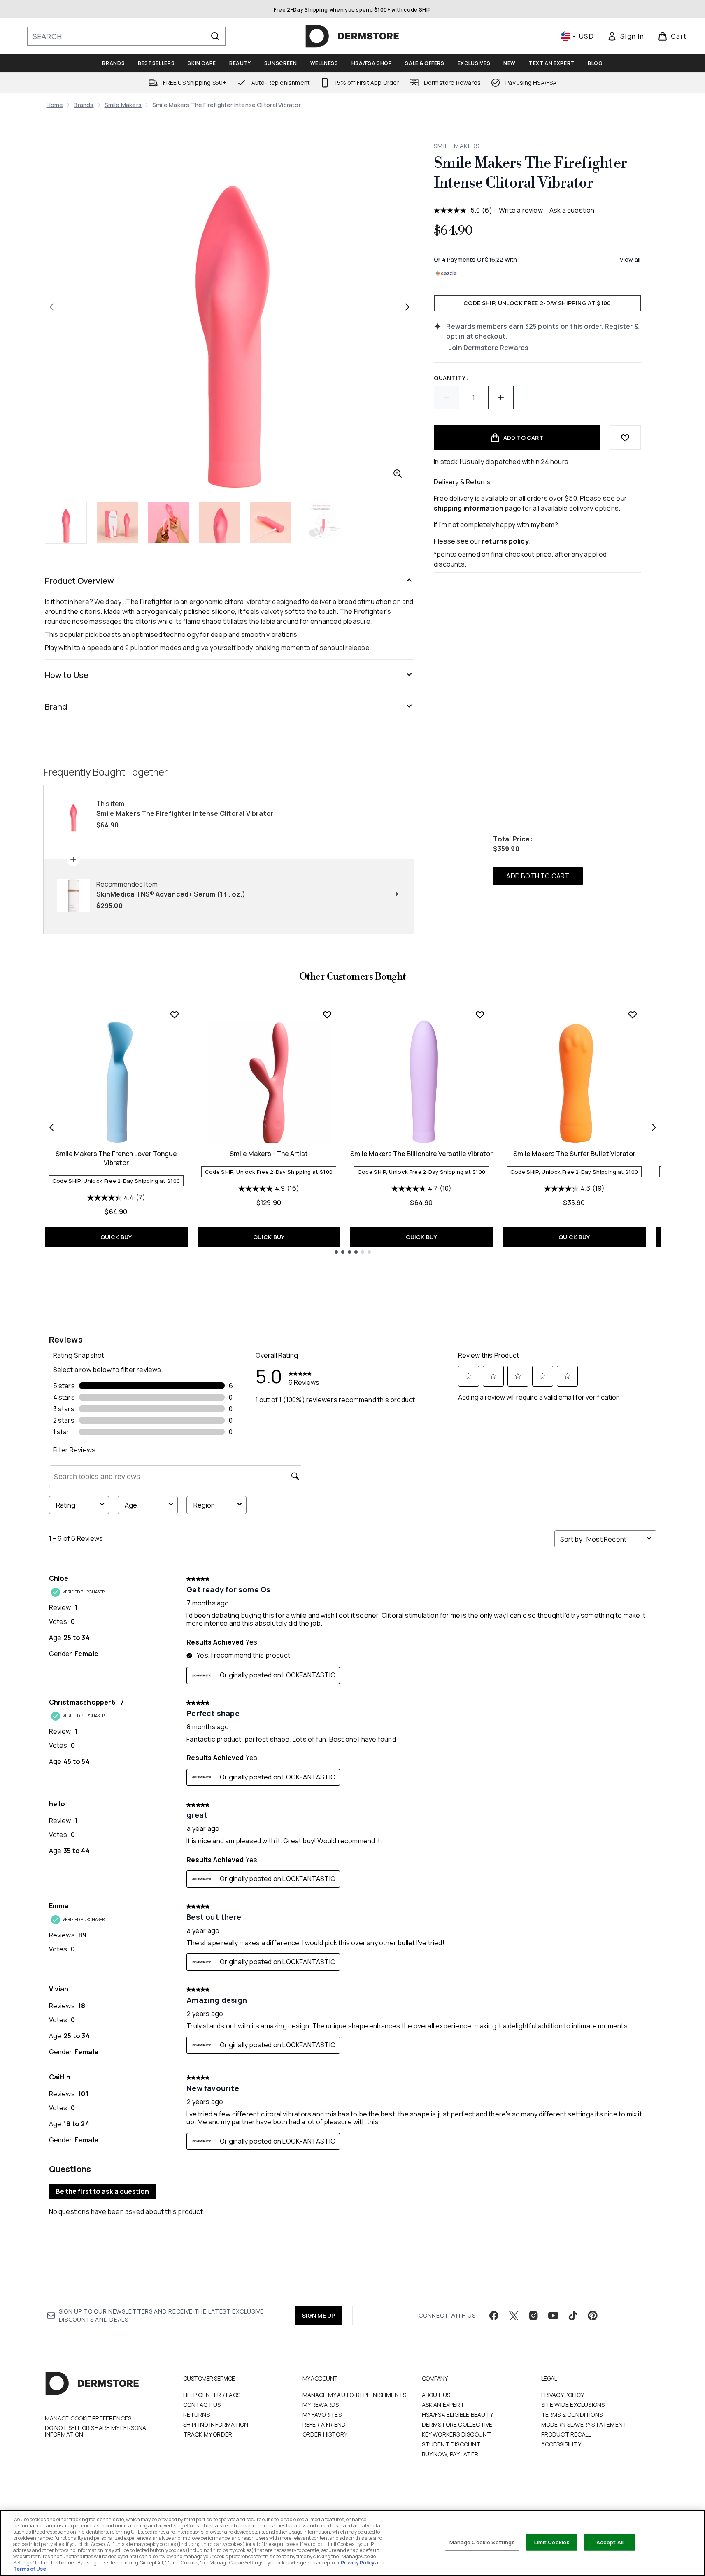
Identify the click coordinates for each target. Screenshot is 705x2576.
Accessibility (561, 2444)
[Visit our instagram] (533, 2316)
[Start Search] (215, 36)
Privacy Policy (563, 2395)
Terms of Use (30, 2569)
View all (630, 259)
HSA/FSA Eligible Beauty (458, 2415)
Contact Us (202, 2405)
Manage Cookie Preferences (88, 2418)
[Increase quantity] (501, 397)
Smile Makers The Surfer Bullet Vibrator (574, 1154)
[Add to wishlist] (625, 438)
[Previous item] (51, 1127)
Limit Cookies (552, 2542)
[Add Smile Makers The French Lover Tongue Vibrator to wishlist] (175, 1015)
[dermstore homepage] (352, 36)
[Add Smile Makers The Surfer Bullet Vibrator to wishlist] (633, 1015)
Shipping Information (216, 2424)
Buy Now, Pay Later (450, 2454)
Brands (84, 105)
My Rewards (321, 2405)
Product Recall (567, 2434)
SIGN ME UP (319, 2315)
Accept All (610, 2542)
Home (55, 105)
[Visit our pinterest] (593, 2316)
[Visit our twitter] (514, 2316)
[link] (626, 36)
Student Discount (451, 2444)
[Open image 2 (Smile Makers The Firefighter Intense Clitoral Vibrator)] (117, 522)
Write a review (521, 210)
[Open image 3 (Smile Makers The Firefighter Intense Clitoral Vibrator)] (168, 522)
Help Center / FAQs (212, 2395)
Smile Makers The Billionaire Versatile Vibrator (421, 1154)
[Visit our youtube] (553, 2316)
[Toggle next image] (407, 307)
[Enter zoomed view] (398, 474)
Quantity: (451, 378)
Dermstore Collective (457, 2424)
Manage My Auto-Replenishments (355, 2395)
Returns (197, 2415)
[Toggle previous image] (51, 307)
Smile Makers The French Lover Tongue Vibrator (116, 1158)
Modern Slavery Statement (584, 2424)
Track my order (208, 2434)
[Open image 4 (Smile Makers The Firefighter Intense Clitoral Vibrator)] (219, 522)
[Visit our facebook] (494, 2316)
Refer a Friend (324, 2424)
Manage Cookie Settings (482, 2542)
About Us (436, 2395)
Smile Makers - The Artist (269, 1154)
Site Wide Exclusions (573, 2405)
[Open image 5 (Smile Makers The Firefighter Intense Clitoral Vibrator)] (270, 522)
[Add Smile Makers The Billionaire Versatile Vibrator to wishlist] (480, 1015)
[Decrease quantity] (447, 397)
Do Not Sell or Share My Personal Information (97, 2431)
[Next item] (654, 1127)
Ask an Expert (443, 2405)
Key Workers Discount (457, 2434)
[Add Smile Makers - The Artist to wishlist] (327, 1015)
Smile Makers (123, 105)
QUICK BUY (116, 1237)
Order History (325, 2434)
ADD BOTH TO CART (538, 876)
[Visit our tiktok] (573, 2316)
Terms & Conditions (572, 2415)
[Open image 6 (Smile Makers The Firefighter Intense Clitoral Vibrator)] (321, 522)
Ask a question (572, 210)
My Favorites (322, 2415)
